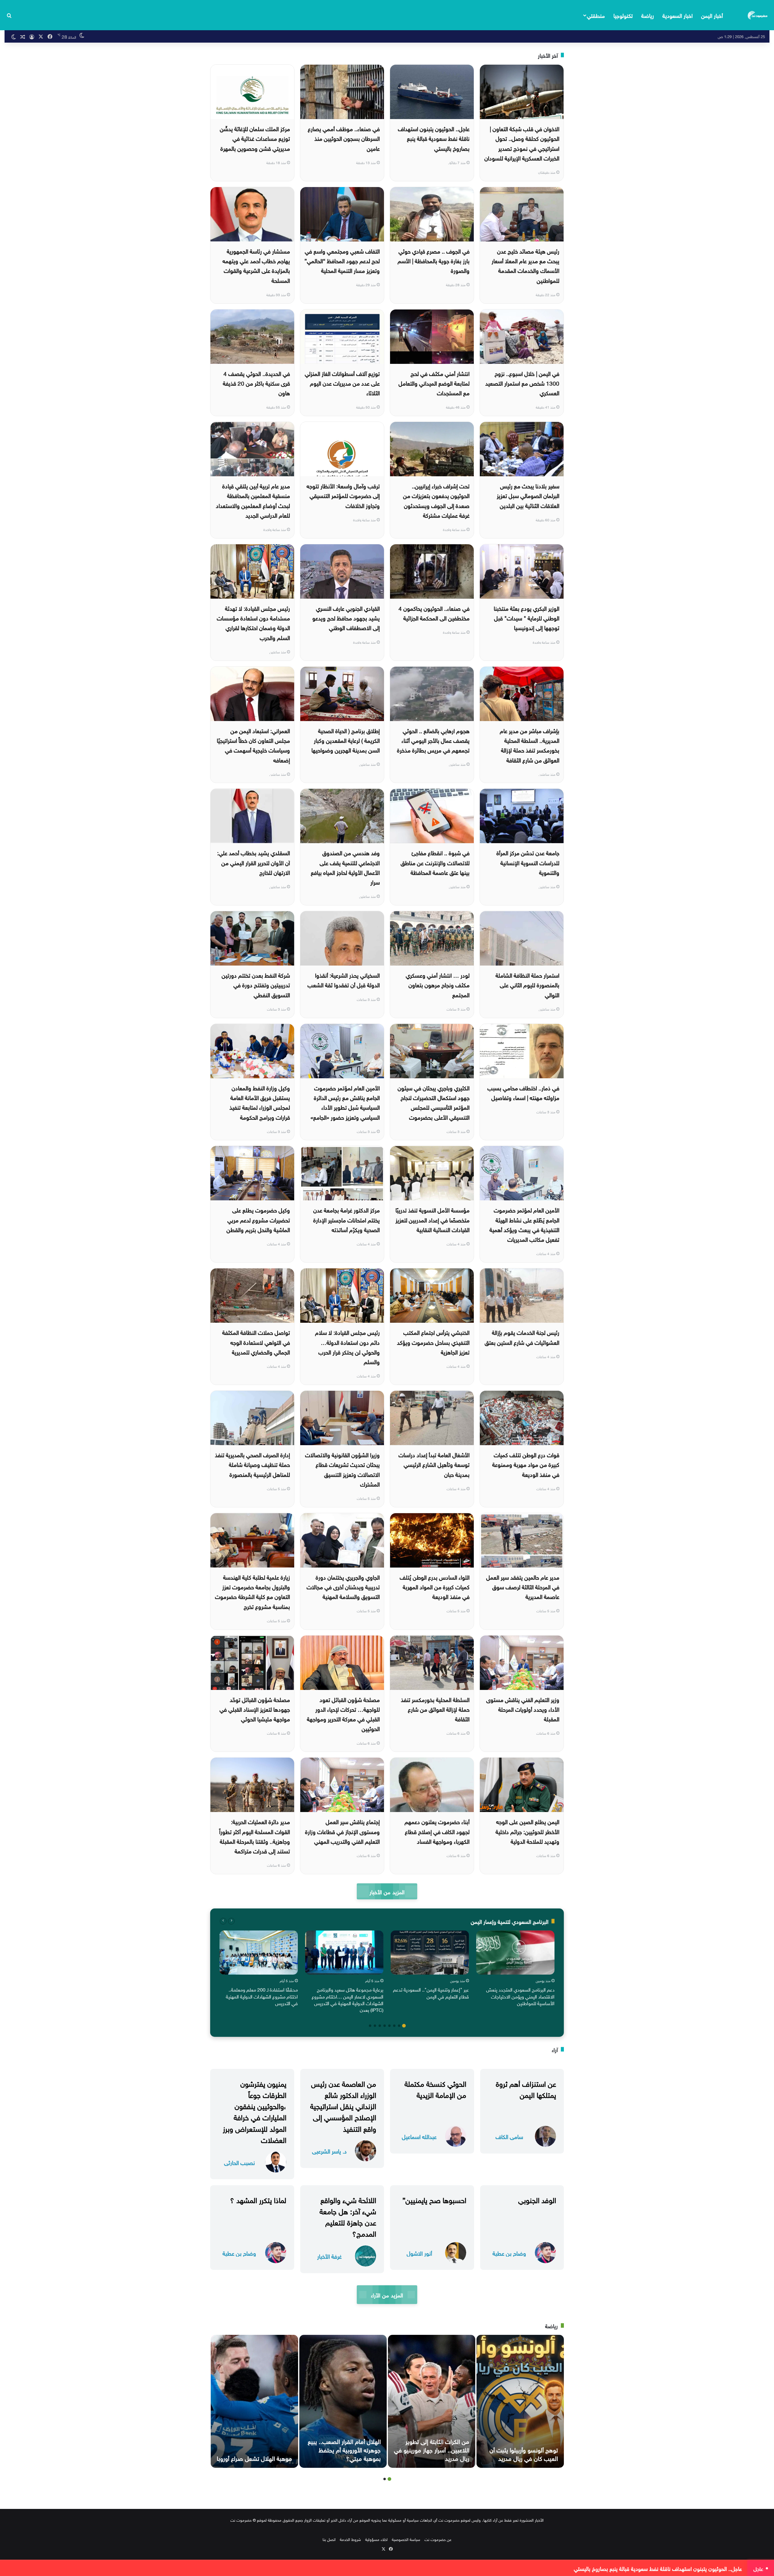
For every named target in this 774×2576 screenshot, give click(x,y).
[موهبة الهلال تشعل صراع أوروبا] (254, 2401)
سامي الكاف (509, 2136)
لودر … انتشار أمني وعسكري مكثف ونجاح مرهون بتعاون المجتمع (438, 984)
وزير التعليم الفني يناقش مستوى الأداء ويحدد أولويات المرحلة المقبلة (523, 1709)
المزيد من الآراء (387, 2294)
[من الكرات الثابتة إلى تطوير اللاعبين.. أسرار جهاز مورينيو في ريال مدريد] (432, 2401)
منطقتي (596, 15)
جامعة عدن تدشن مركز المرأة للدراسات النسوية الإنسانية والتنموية (528, 862)
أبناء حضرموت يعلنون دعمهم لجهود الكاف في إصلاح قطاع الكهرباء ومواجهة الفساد (437, 1831)
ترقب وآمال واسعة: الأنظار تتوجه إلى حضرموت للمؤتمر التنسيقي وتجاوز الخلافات (343, 495)
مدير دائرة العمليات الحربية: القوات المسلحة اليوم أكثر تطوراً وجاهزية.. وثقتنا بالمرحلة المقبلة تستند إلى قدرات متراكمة (255, 1836)
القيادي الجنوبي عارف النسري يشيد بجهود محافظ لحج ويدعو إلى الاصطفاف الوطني (346, 618)
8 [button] (370, 2026)
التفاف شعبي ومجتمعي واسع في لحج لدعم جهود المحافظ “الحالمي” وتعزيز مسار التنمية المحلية (342, 260)
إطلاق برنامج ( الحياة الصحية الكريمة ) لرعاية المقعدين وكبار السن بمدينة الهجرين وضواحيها (346, 740)
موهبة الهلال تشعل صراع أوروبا (254, 2458)
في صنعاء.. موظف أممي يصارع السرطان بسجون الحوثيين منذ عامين (344, 138)
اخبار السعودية (678, 15)
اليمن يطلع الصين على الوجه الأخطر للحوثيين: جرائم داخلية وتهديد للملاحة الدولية (527, 1831)
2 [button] (399, 2026)
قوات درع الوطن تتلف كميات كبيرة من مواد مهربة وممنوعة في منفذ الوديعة (526, 1464)
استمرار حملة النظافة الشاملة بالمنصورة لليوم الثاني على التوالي (527, 984)
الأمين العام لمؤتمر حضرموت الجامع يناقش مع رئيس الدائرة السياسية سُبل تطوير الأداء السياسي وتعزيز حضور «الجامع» (345, 1102)
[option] (515, 1969)
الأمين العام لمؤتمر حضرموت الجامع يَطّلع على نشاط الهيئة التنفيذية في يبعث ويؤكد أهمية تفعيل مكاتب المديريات (524, 1224)
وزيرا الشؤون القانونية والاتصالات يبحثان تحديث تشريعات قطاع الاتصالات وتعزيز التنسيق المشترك (342, 1469)
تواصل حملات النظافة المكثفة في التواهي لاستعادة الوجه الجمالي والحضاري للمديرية (256, 1342)
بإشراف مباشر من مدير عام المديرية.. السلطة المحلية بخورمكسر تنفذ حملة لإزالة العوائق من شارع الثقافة (530, 745)
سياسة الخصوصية (406, 2539)
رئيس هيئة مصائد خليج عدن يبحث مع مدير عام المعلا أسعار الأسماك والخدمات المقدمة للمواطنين (525, 265)
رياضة (648, 15)
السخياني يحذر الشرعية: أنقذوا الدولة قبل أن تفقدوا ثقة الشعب (344, 979)
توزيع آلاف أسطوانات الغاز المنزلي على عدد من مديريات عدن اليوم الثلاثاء (342, 383)
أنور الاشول (419, 2253)
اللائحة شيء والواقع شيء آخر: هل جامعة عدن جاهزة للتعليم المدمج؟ (348, 2216)
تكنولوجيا (623, 15)
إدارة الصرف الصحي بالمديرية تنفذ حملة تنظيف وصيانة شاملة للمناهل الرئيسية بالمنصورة (252, 1464)
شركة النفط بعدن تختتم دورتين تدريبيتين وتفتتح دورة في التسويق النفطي (256, 984)
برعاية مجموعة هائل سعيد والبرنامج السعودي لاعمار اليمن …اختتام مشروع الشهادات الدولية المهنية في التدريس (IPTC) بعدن (348, 1999)
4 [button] (389, 2026)
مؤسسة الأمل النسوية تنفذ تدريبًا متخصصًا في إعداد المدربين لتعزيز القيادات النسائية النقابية (433, 1219)
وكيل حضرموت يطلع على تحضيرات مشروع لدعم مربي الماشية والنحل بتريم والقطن (258, 1219)
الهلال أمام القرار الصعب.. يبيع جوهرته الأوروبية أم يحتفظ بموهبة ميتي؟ (344, 2449)
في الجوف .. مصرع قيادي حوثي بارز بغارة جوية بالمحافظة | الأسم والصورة (434, 260)
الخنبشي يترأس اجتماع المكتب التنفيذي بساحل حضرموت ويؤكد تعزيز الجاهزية (433, 1342)
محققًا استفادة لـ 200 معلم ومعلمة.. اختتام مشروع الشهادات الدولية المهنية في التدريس (262, 1996)
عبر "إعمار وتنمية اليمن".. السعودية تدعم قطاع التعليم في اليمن (431, 1992)
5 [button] (385, 2026)
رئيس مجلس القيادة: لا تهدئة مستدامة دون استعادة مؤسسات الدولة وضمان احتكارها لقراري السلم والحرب (253, 622)
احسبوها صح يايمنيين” (434, 2199)
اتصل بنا (329, 2539)
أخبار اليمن (712, 15)
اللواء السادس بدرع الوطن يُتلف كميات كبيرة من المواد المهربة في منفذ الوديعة (435, 1586)
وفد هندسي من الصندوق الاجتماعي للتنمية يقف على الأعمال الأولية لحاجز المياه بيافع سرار (345, 867)
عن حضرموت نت (438, 2539)
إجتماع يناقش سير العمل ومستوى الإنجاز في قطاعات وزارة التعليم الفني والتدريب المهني (342, 1831)
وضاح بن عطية (509, 2253)
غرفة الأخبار (329, 2256)
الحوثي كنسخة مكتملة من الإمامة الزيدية (435, 2088)
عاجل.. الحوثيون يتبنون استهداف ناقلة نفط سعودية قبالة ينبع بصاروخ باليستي (434, 138)
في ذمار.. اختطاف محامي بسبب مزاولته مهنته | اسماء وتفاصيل (523, 1092)
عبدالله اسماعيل (419, 2136)
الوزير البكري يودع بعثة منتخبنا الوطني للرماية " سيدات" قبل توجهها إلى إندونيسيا (527, 618)
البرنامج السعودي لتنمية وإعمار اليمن (510, 1921)
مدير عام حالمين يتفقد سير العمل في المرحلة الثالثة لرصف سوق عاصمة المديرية (523, 1586)
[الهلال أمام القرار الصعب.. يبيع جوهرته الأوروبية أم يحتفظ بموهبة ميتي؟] (343, 2401)
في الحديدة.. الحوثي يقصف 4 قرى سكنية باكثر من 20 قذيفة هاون (256, 383)
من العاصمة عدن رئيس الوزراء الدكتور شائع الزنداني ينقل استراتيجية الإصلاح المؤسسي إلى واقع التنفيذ (343, 2105)
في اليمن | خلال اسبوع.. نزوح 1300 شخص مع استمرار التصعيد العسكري (522, 383)
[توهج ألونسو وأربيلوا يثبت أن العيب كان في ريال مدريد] (520, 2401)
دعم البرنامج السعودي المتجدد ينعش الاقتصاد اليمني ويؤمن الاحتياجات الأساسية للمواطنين (520, 1996)
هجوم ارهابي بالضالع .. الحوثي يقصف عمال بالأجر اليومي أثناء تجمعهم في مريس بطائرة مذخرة (433, 740)
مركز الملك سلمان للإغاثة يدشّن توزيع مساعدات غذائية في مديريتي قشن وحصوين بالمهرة (255, 138)
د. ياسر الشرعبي (329, 2151)
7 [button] (375, 2026)
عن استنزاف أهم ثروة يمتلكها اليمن (526, 2088)
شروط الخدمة (350, 2539)
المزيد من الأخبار (387, 1891)
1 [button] (404, 2026)
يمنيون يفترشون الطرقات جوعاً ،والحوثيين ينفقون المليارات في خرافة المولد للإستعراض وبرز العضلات (255, 2111)
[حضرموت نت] (758, 15)
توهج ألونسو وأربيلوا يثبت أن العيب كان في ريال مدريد (524, 2453)
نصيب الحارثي (239, 2162)
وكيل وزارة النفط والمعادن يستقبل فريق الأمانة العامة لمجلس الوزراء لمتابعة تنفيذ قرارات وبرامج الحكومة (260, 1102)
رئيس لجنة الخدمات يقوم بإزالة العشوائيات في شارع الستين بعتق (522, 1337)
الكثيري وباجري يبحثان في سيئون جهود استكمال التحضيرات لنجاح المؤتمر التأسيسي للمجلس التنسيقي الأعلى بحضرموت (434, 1102)
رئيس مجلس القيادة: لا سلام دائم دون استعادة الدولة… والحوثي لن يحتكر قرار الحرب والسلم (347, 1346)
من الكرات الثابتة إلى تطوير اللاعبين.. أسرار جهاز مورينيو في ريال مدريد (432, 2449)
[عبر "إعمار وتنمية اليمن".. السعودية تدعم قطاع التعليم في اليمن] (430, 1953)
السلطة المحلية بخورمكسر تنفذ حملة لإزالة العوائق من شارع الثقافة (435, 1709)
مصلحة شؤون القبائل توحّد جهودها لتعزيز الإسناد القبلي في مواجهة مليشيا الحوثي (255, 1709)
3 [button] (394, 2026)
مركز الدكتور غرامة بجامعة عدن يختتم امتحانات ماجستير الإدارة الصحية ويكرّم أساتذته (346, 1219)
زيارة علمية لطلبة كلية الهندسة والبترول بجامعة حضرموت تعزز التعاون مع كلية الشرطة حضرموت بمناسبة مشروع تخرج (252, 1591)
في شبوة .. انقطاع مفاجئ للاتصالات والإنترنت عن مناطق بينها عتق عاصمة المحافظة (435, 862)
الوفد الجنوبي (537, 2199)
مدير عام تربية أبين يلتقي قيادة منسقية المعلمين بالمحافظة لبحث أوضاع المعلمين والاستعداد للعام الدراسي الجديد (253, 500)
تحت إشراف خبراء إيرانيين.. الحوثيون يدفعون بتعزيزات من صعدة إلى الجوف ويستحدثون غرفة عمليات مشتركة (436, 500)
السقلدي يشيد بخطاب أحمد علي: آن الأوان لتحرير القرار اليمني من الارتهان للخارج (254, 862)
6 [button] (380, 2026)
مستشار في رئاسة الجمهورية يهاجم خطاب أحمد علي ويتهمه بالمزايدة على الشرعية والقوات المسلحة (256, 265)
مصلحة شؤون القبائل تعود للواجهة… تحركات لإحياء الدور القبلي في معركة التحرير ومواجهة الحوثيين (343, 1714)
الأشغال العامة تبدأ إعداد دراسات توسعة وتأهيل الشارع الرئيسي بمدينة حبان (434, 1464)
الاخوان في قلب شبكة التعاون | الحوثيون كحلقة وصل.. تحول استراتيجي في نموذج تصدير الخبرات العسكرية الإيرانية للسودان (522, 143)
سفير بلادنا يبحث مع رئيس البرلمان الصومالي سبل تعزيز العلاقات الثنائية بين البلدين (528, 495)
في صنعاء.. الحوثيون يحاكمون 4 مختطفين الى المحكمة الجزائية (434, 613)
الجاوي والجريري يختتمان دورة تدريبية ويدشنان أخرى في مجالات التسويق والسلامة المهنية (343, 1586)
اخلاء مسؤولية (376, 2539)
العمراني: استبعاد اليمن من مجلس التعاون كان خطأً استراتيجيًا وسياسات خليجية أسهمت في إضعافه (253, 745)
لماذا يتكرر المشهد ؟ (258, 2199)
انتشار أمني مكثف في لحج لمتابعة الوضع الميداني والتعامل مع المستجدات (434, 383)
